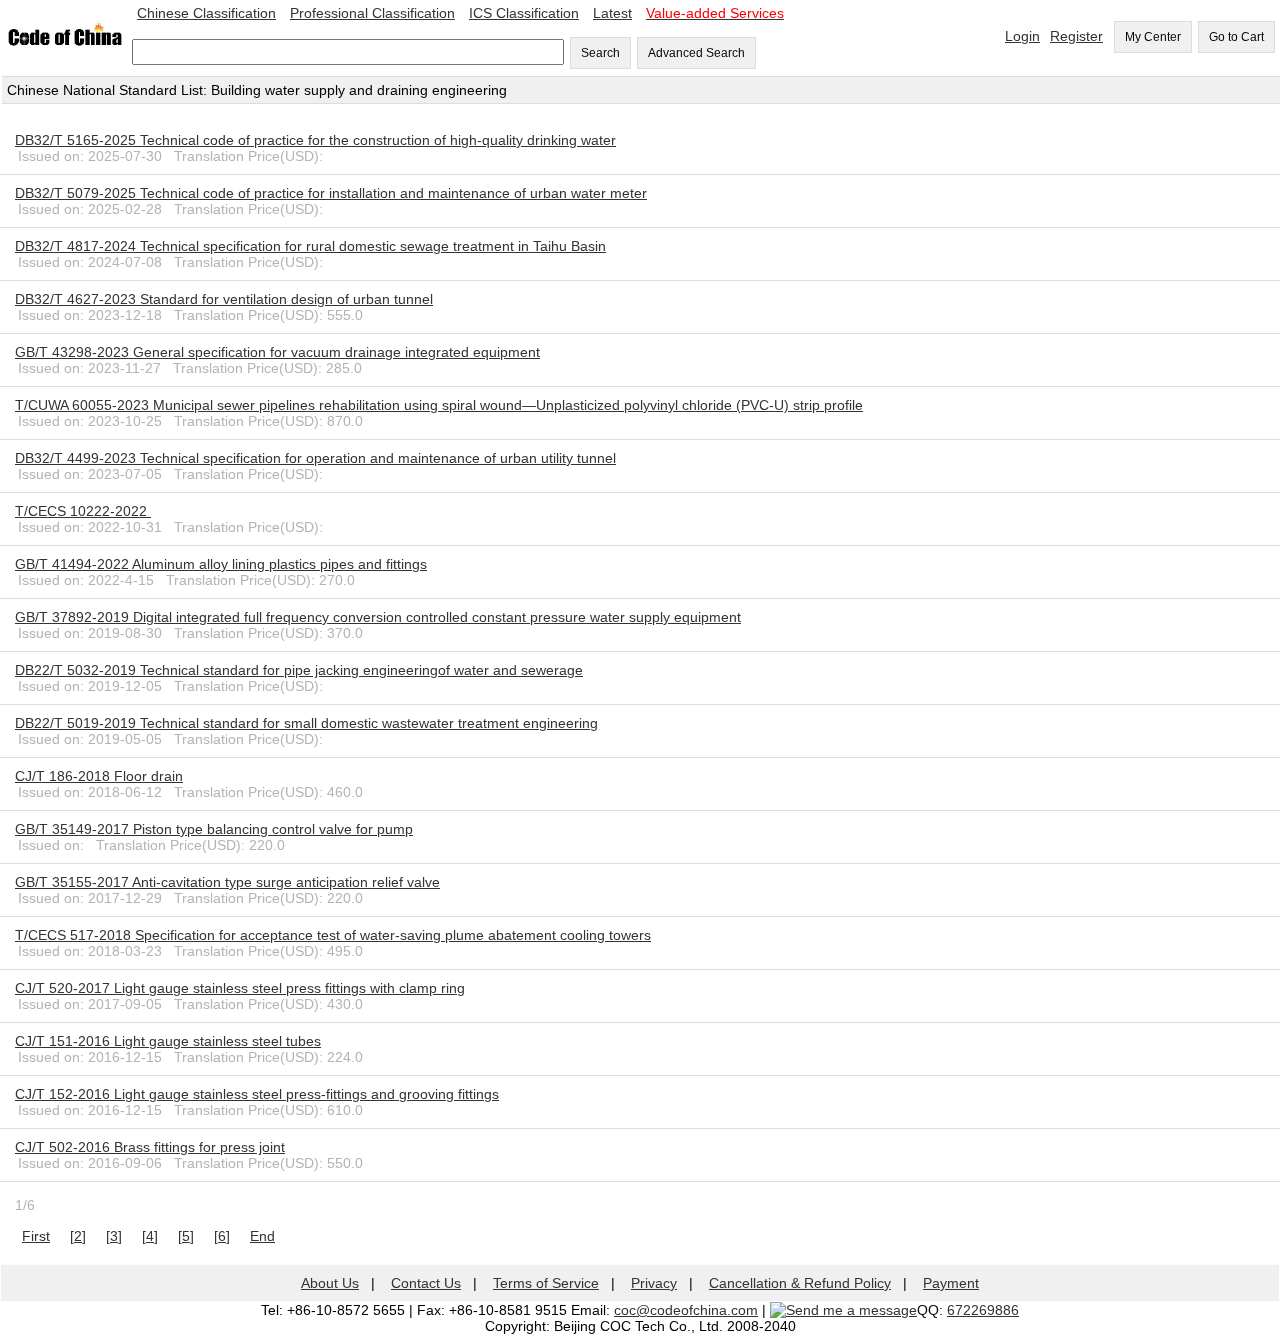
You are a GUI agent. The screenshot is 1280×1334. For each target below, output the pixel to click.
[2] (78, 1236)
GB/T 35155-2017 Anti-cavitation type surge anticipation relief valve (227, 882)
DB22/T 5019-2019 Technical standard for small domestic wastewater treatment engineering (306, 723)
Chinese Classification (206, 13)
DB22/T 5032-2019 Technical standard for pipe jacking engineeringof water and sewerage (299, 670)
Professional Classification (372, 13)
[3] (114, 1236)
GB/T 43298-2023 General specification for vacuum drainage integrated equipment (277, 352)
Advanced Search (696, 53)
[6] (222, 1236)
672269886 (983, 1310)
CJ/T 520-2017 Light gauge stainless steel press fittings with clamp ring (240, 988)
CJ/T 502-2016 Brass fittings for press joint (150, 1147)
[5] (186, 1236)
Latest (612, 13)
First (36, 1236)
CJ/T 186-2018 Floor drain (99, 776)
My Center (1153, 37)
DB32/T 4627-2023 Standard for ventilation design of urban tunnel (224, 299)
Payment (951, 1283)
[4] (150, 1236)
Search (600, 53)
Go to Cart (1236, 37)
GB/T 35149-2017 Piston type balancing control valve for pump (214, 829)
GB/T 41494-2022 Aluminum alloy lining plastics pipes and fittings (221, 564)
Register (1076, 36)
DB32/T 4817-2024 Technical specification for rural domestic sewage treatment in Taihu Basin (310, 246)
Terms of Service (546, 1283)
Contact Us (426, 1283)
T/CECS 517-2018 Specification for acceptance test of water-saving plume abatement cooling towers (333, 935)
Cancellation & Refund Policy (800, 1283)
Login (1022, 36)
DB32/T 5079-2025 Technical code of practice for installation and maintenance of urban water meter (331, 193)
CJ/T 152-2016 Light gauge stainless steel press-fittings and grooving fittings (257, 1094)
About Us (330, 1283)
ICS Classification (524, 13)
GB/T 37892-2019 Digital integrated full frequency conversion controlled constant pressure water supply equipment (378, 617)
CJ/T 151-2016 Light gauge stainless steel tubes (168, 1041)
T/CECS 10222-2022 (83, 511)
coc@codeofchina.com (686, 1310)
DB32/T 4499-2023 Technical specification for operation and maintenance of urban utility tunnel (315, 458)
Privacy (654, 1283)
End (262, 1236)
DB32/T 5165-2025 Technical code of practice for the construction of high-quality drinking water (315, 140)
